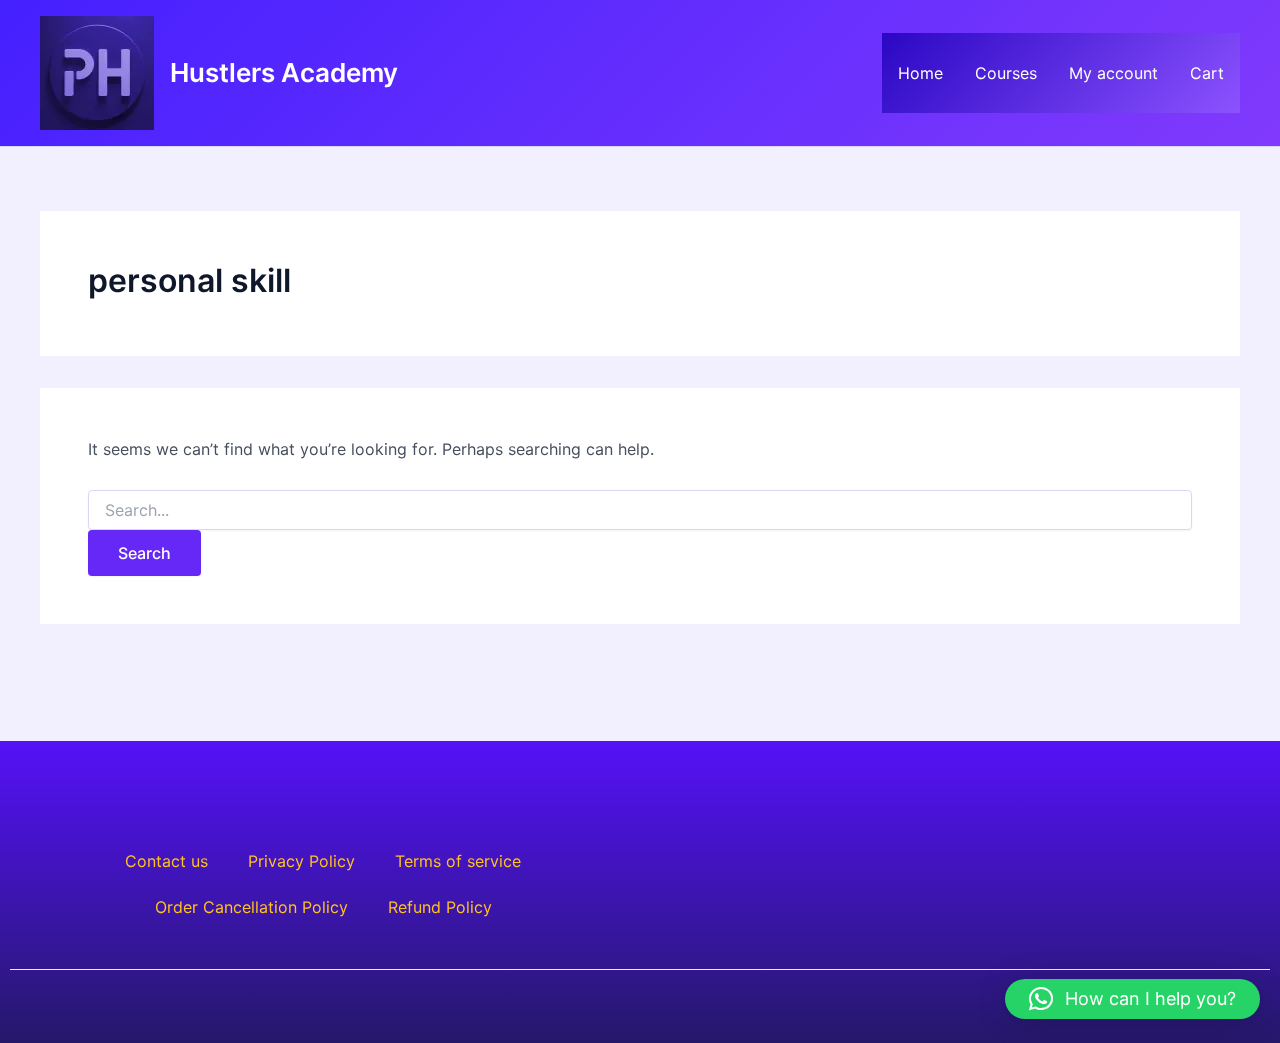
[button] (1132, 999)
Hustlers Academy (284, 72)
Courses (1006, 73)
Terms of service (458, 861)
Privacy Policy (301, 861)
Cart (1207, 73)
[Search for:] (640, 510)
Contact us (166, 861)
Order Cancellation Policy (251, 907)
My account (1113, 73)
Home (920, 73)
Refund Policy (440, 907)
